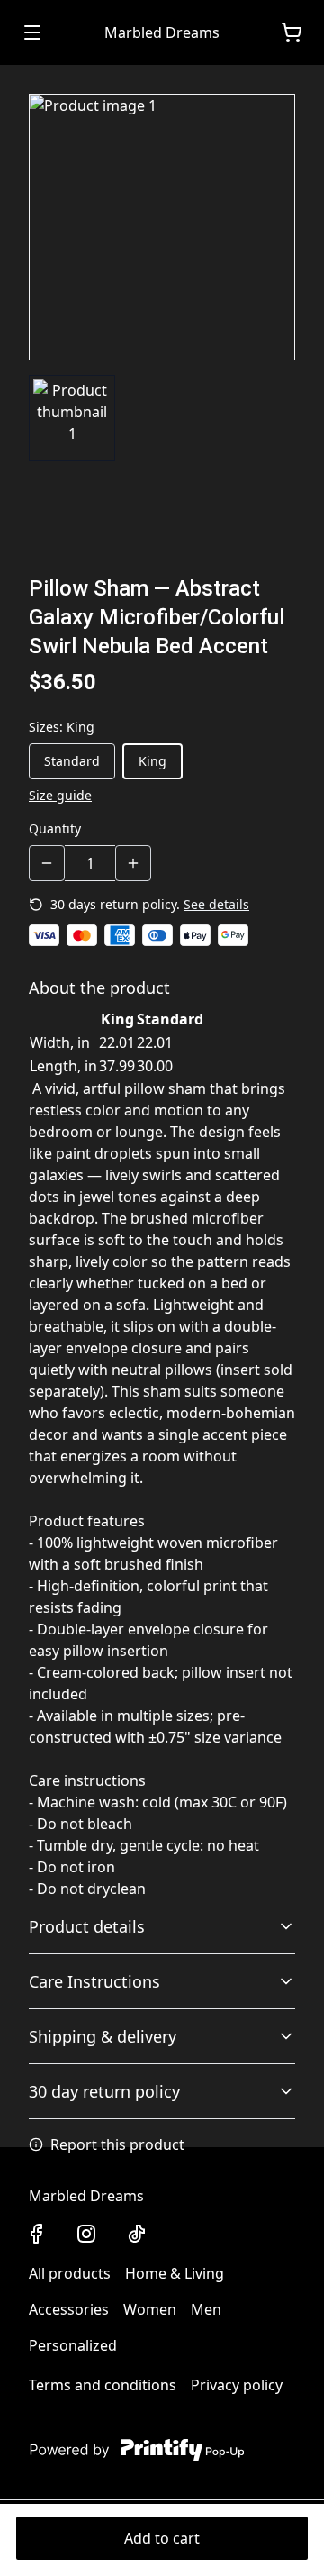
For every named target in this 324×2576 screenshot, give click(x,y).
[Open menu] (32, 32)
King (153, 761)
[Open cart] (292, 32)
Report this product (117, 2144)
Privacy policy (237, 2385)
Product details (87, 1926)
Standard (72, 761)
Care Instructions (94, 1981)
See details (216, 904)
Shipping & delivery (103, 2036)
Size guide (60, 795)
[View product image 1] (72, 418)
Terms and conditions (103, 2385)
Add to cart (162, 2538)
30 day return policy (104, 2091)
